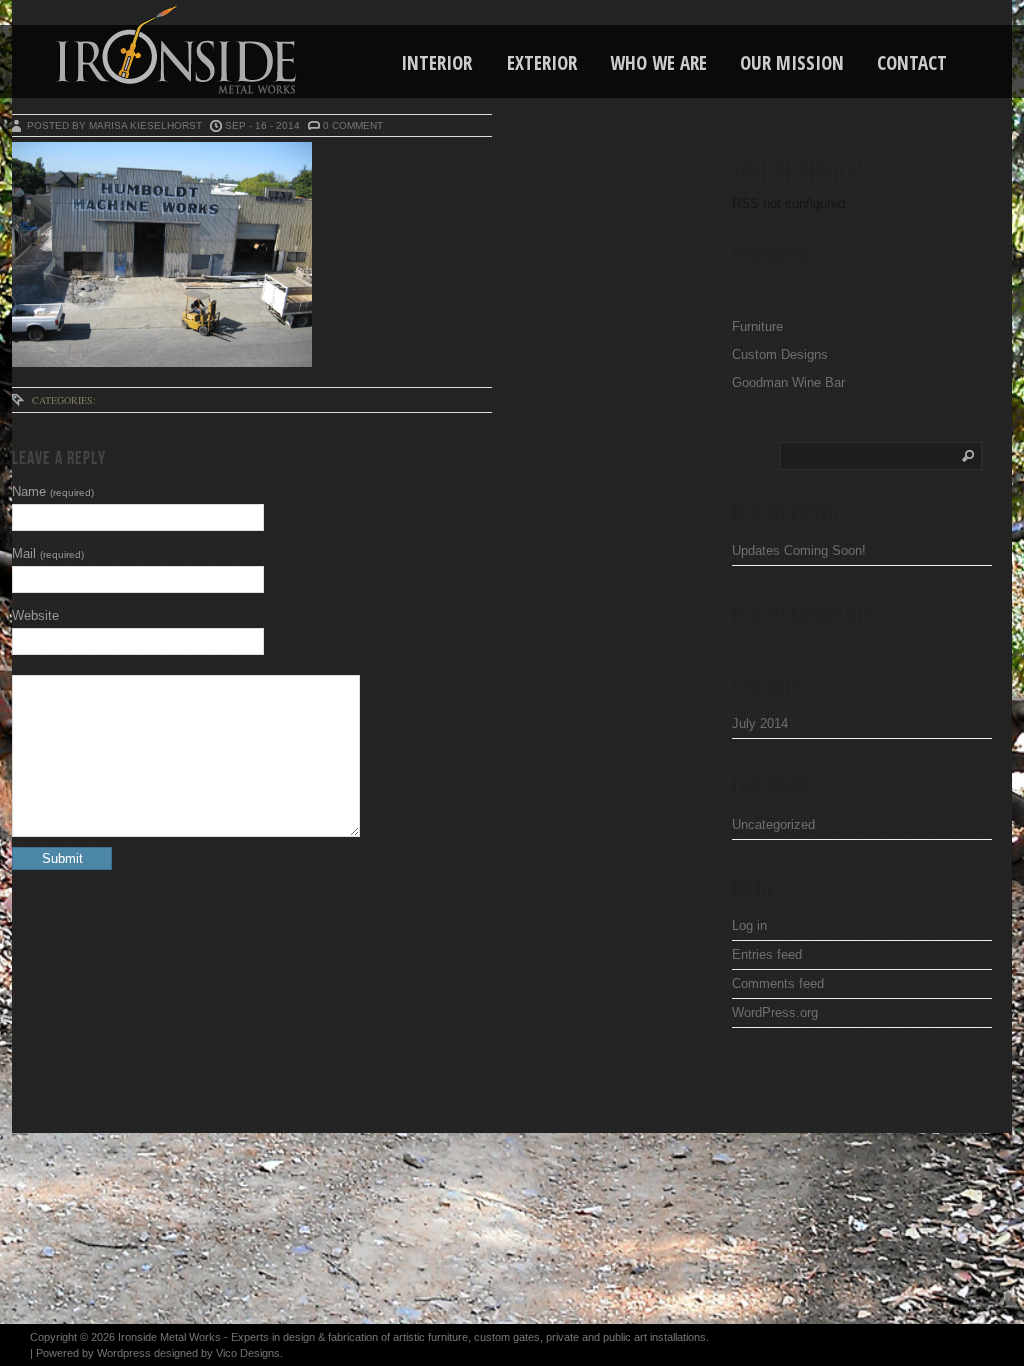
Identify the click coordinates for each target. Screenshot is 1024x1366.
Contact (912, 63)
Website (35, 615)
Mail (48, 553)
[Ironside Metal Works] (125, 49)
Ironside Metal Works (169, 1337)
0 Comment (353, 125)
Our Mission (792, 63)
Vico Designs (248, 1353)
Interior (436, 63)
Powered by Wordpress (93, 1353)
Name (53, 491)
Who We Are (658, 63)
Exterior (542, 63)
